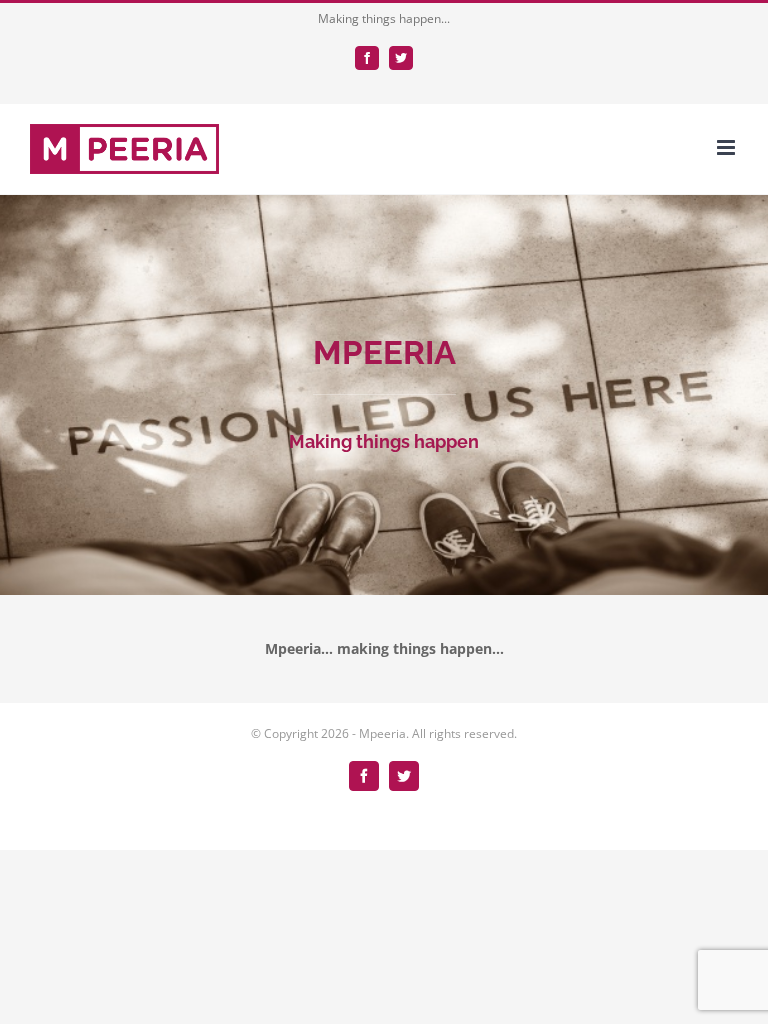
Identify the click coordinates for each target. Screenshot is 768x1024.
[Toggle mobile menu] (727, 147)
